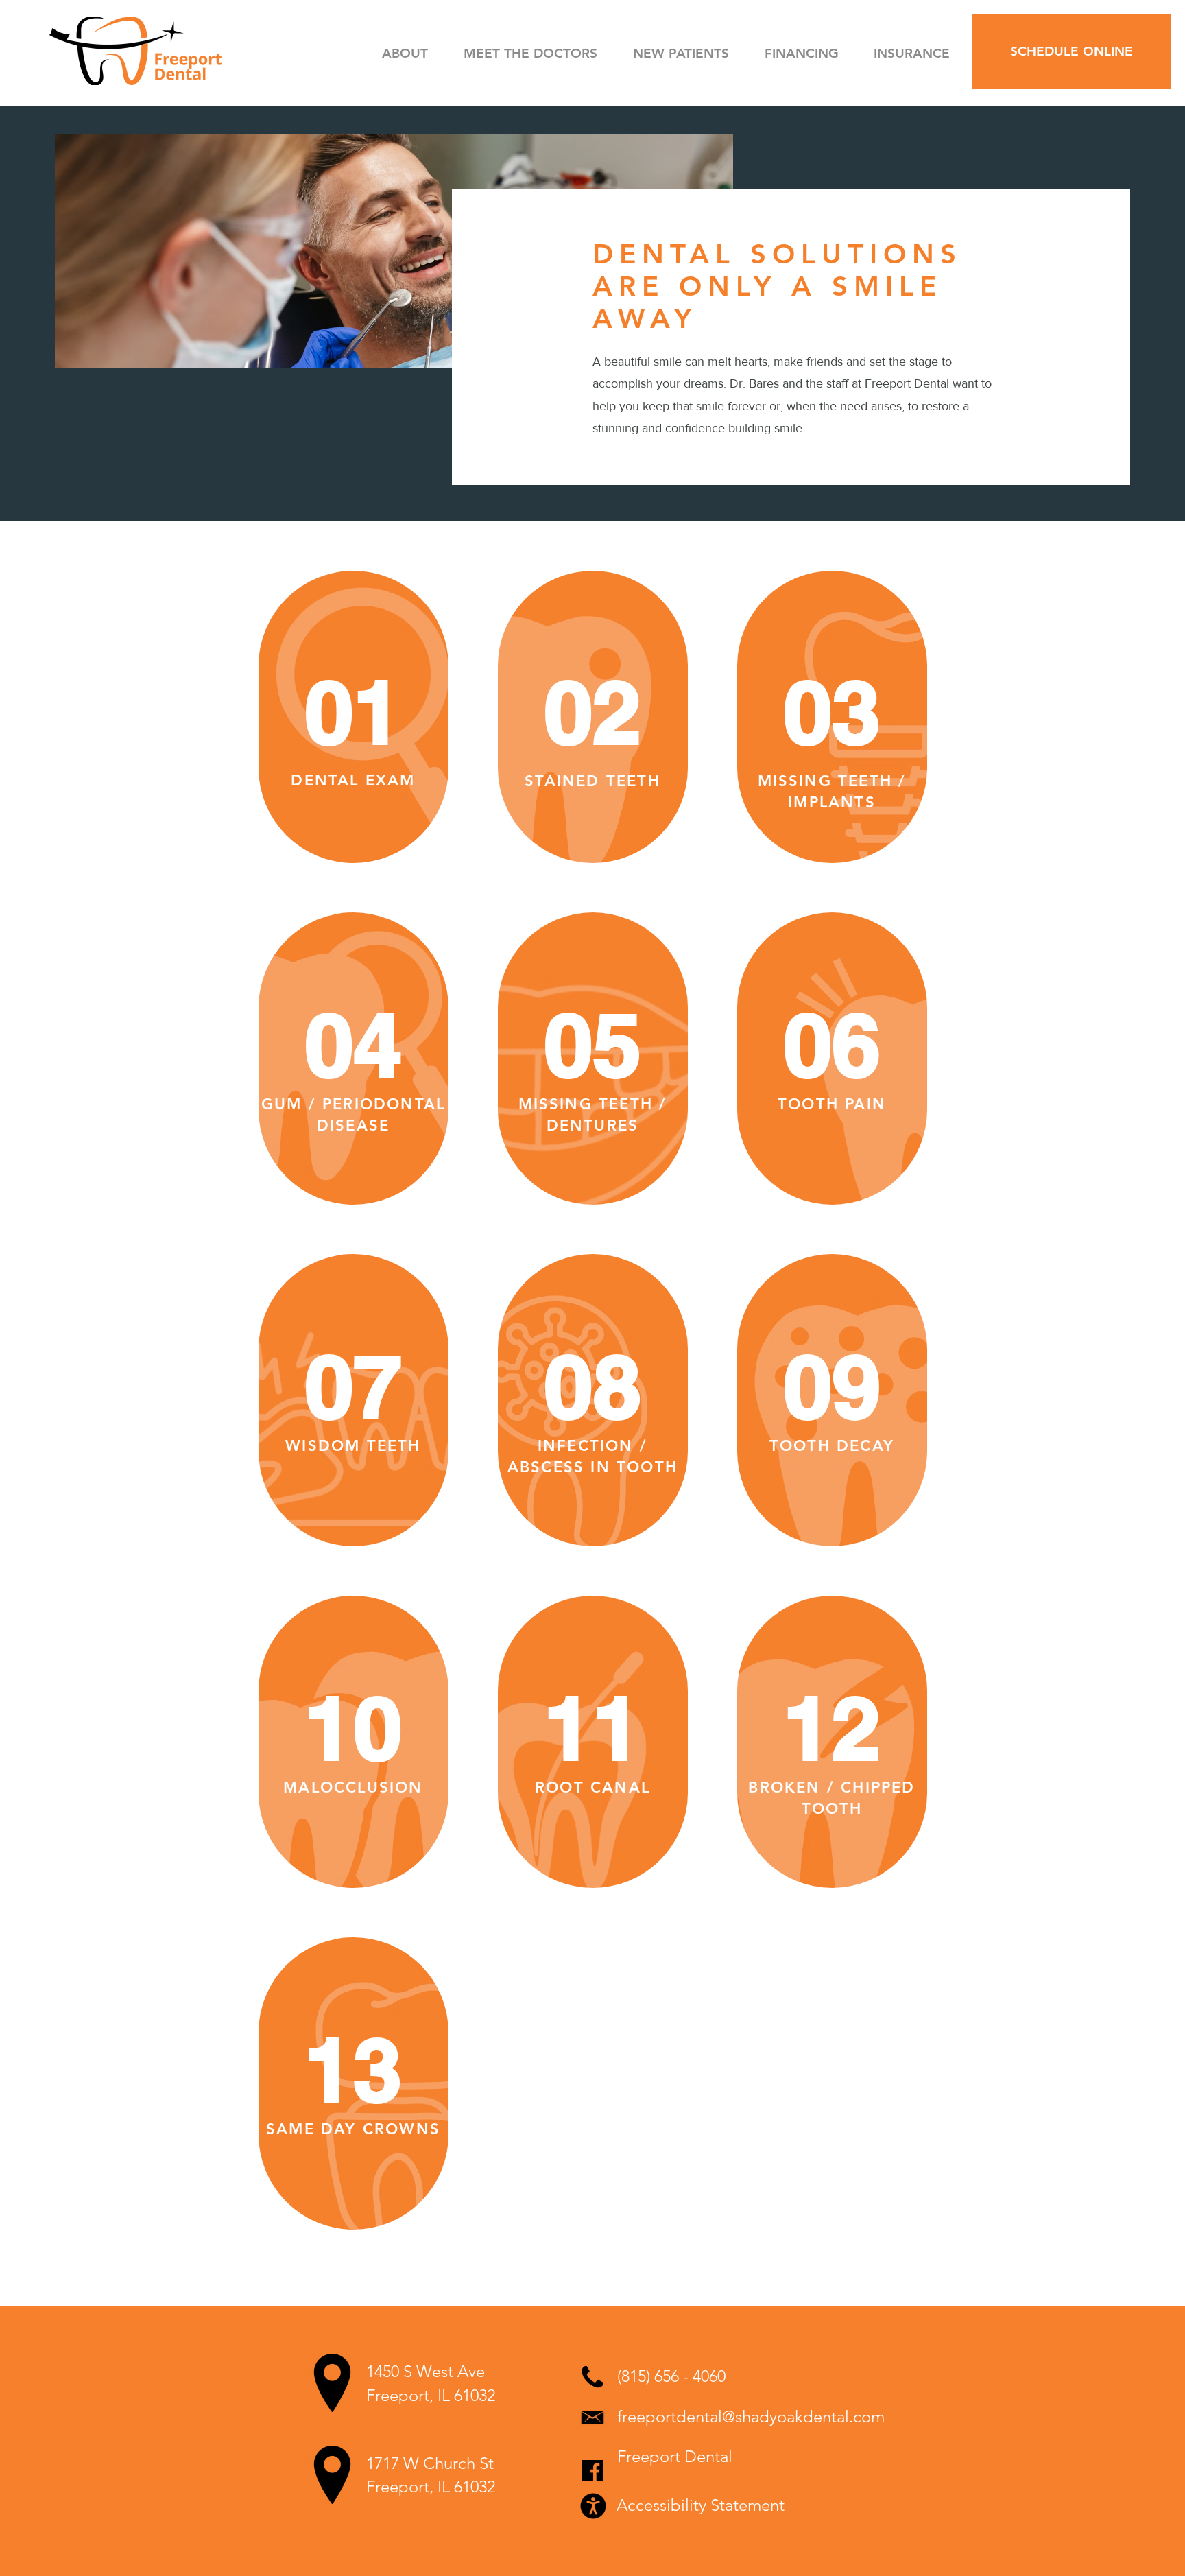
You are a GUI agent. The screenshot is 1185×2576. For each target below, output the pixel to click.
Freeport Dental (675, 2456)
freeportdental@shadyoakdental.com (751, 2417)
